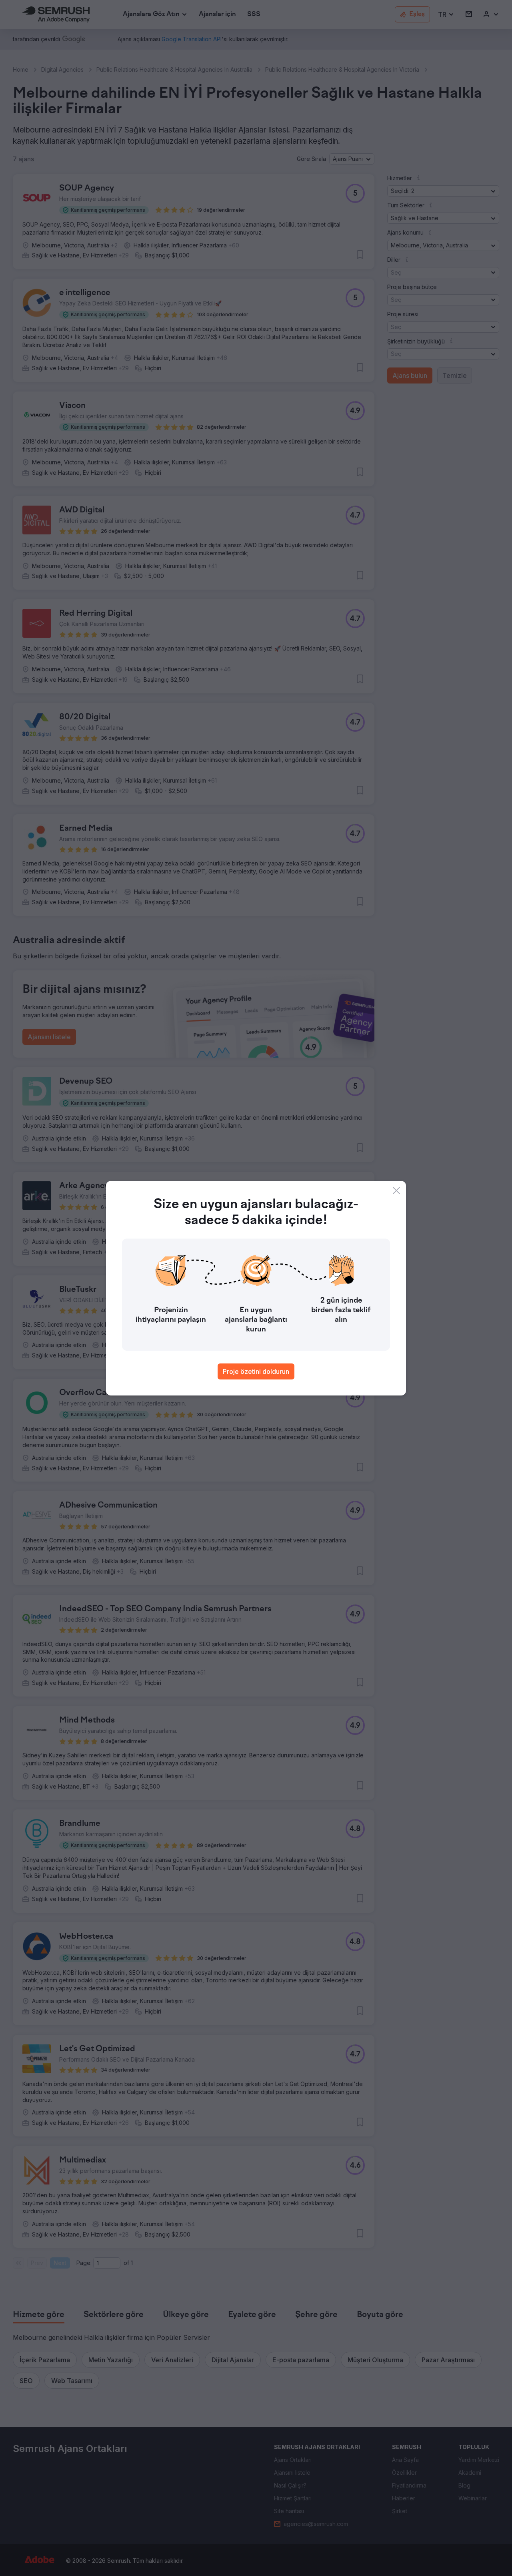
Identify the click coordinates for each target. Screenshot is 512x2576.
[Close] (396, 1191)
